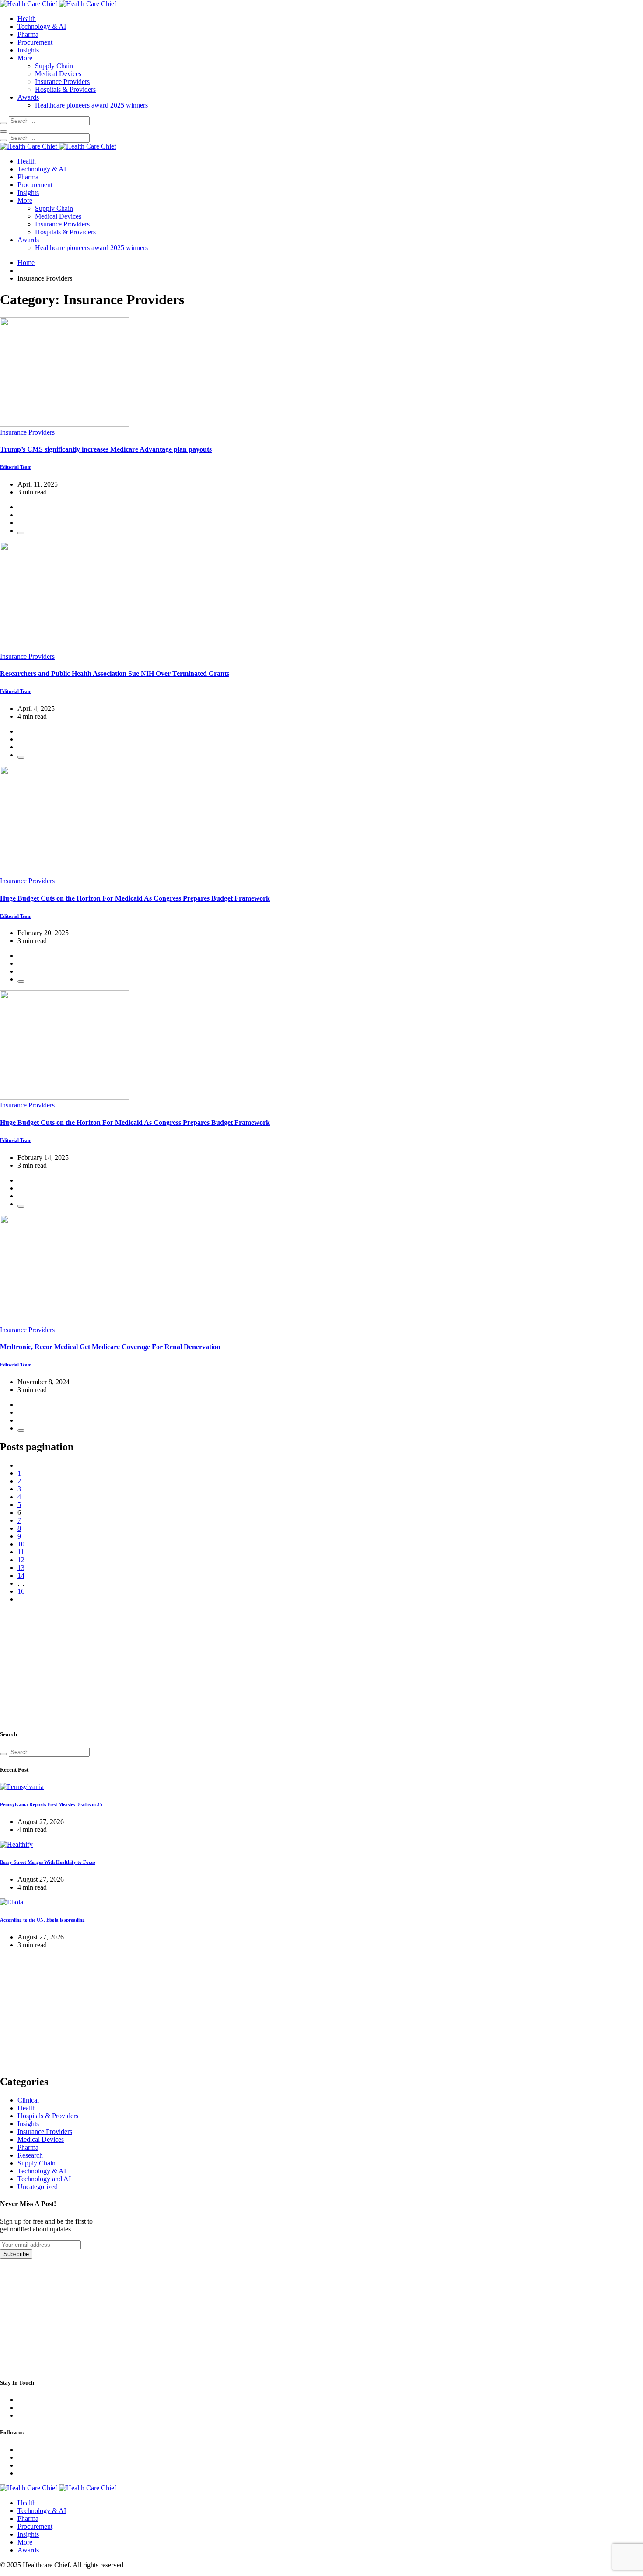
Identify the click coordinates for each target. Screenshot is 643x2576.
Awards (28, 97)
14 (21, 1575)
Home (26, 263)
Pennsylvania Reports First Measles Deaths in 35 (51, 1804)
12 (21, 1560)
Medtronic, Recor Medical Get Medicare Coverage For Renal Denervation (110, 1347)
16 (21, 1591)
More (25, 58)
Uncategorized (38, 2187)
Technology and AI (44, 2179)
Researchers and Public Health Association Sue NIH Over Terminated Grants (115, 674)
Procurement (35, 42)
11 (21, 1552)
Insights (28, 50)
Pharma (28, 34)
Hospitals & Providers (65, 89)
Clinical (28, 2100)
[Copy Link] (21, 533)
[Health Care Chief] (58, 4)
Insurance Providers (62, 82)
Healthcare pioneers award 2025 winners (91, 105)
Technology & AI (42, 26)
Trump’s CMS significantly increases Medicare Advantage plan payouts (106, 449)
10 (21, 1544)
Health (27, 19)
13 (21, 1568)
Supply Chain (54, 66)
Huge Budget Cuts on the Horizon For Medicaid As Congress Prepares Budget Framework (135, 898)
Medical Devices (58, 74)
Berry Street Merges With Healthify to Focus (48, 1862)
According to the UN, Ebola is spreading (42, 1920)
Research (30, 2155)
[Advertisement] (66, 1665)
